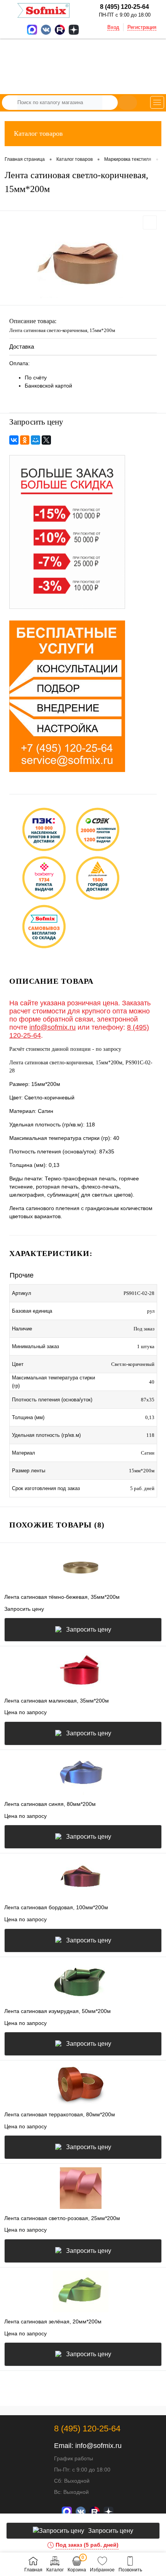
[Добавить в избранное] (150, 223)
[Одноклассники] (25, 440)
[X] (46, 440)
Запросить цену (89, 1629)
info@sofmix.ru (53, 1027)
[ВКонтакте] (14, 440)
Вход (113, 27)
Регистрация (142, 27)
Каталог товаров (38, 133)
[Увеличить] (83, 264)
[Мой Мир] (36, 440)
